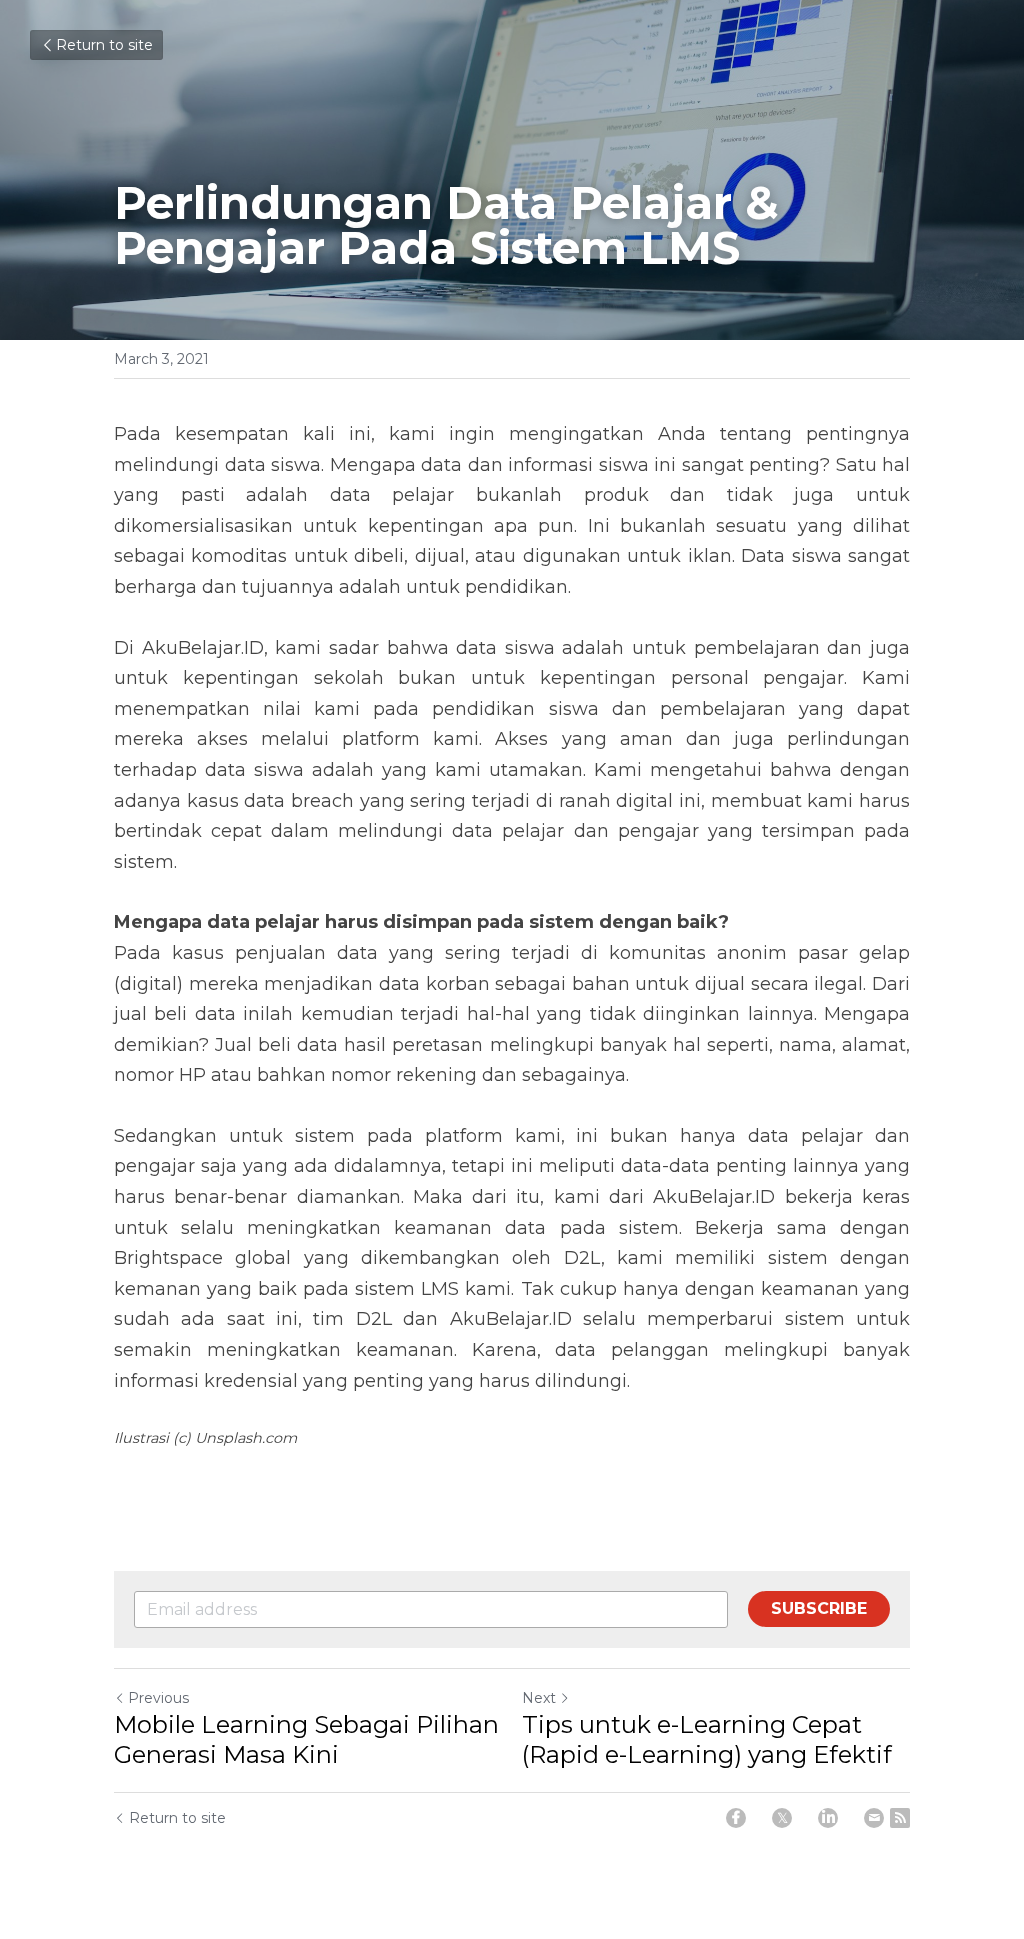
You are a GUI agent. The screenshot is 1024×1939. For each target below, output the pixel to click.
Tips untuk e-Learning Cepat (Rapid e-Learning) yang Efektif (707, 1739)
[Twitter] (782, 1818)
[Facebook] (736, 1818)
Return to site (104, 45)
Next (539, 1698)
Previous (158, 1698)
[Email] (874, 1818)
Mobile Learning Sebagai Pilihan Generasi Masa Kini (306, 1739)
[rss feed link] (900, 1818)
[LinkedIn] (828, 1818)
